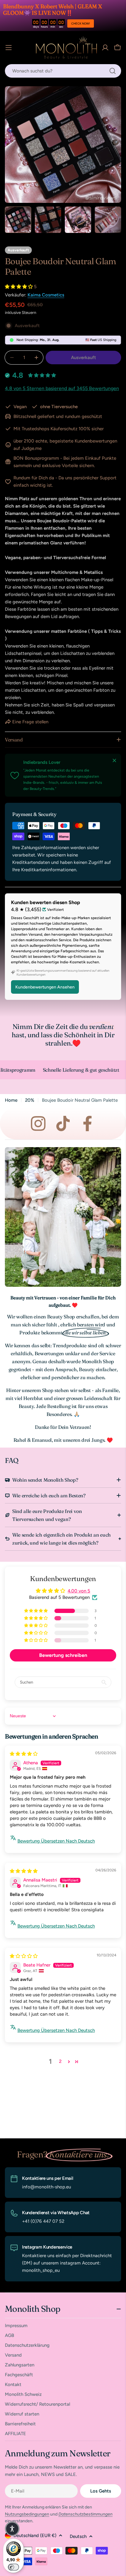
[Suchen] (113, 71)
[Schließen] (114, 760)
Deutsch (78, 2536)
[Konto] (105, 48)
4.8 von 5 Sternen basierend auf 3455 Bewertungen (62, 388)
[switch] (13, 2567)
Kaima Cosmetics (46, 295)
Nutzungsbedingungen (27, 2514)
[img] (24, 1754)
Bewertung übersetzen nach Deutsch (56, 1841)
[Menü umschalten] (9, 48)
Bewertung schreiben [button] (63, 1655)
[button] (19, 287)
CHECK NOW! (81, 23)
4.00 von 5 (79, 1591)
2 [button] (60, 2061)
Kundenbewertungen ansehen (45, 987)
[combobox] (63, 71)
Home (11, 1100)
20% (30, 1100)
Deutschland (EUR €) (35, 2535)
